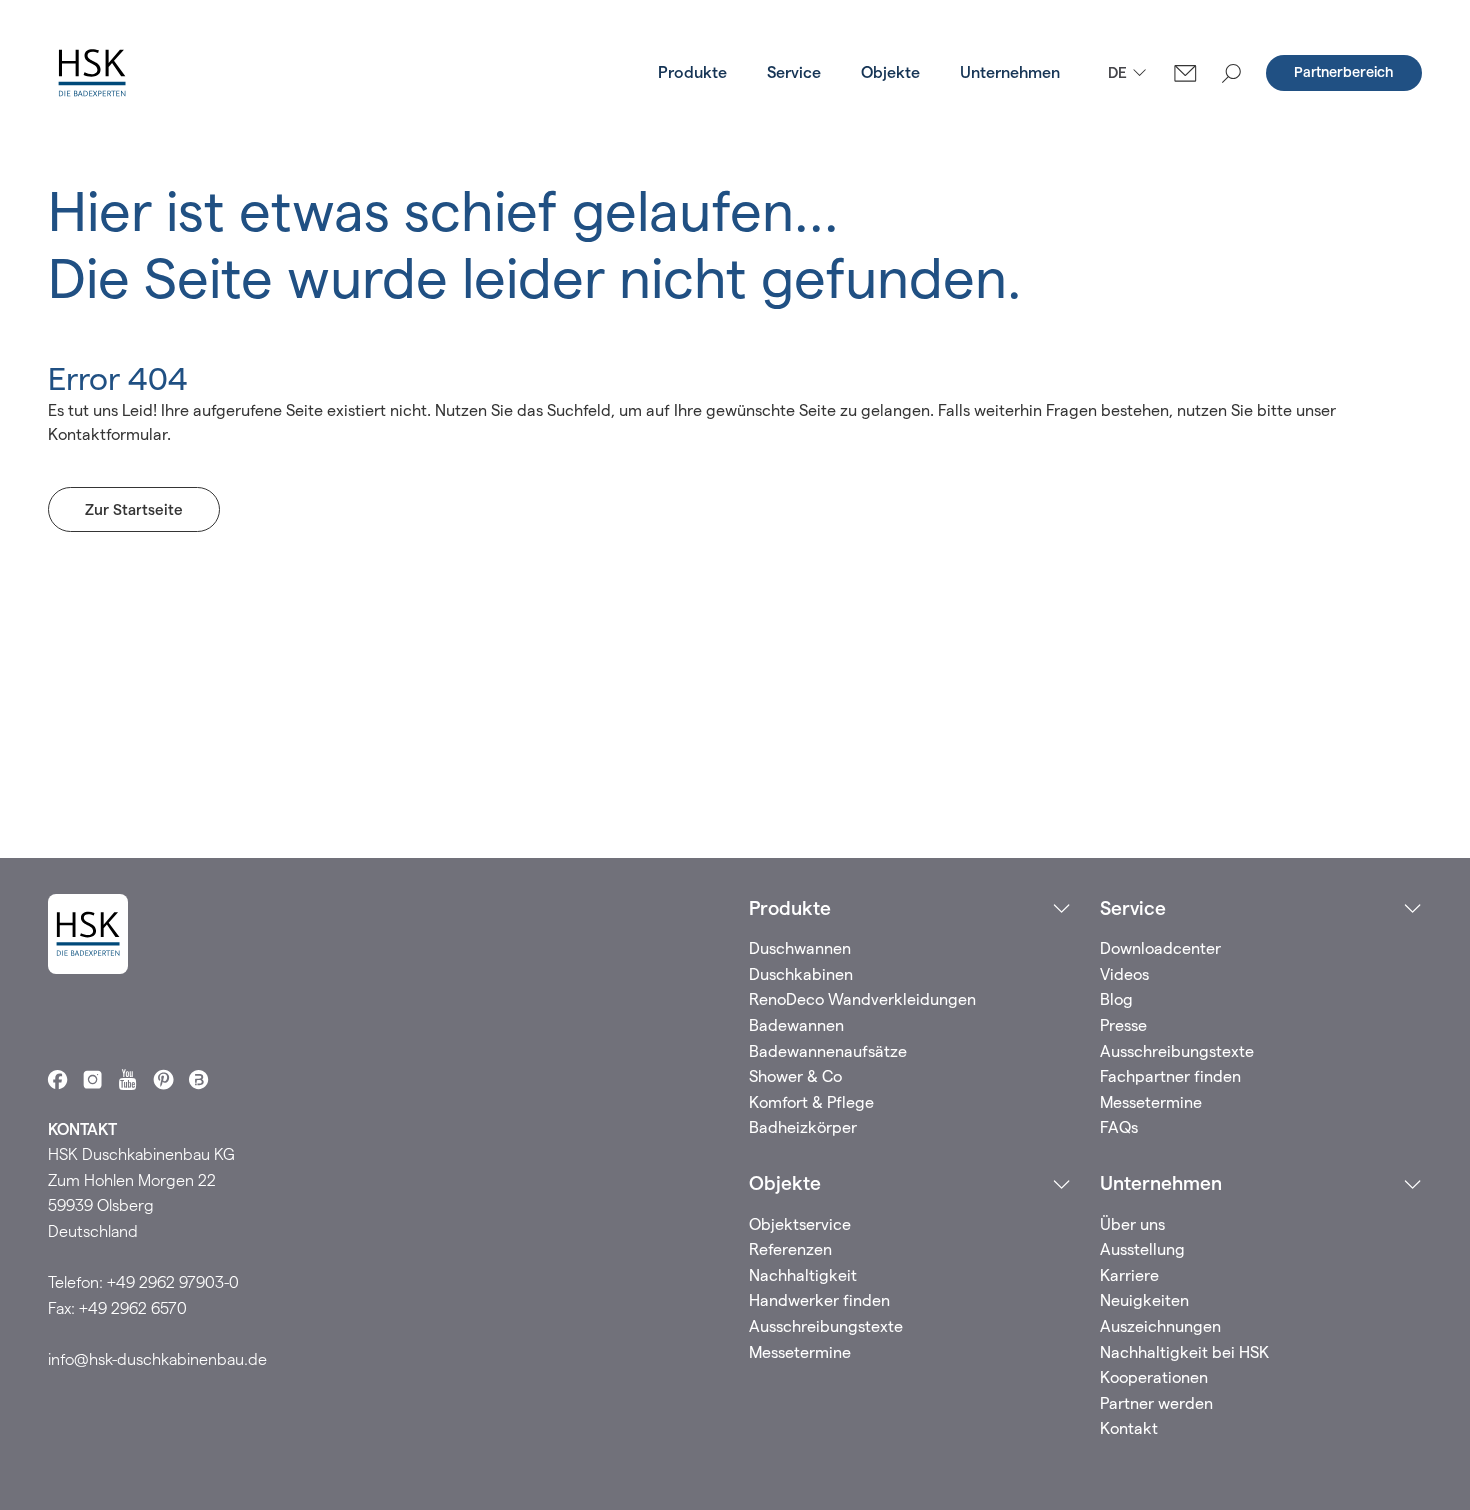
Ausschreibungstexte (1177, 1051)
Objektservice (800, 1224)
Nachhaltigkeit (803, 1275)
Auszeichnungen (1160, 1326)
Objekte (890, 72)
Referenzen (790, 1249)
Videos (1124, 974)
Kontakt (1129, 1428)
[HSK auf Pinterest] (163, 1079)
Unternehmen (1010, 72)
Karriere (1129, 1275)
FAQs (1119, 1127)
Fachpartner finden (1170, 1076)
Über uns (1132, 1224)
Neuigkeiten (1144, 1300)
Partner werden (1156, 1403)
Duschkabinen (801, 974)
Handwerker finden (819, 1300)
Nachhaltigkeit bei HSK (1184, 1352)
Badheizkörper (803, 1127)
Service (794, 72)
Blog (1116, 999)
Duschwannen (800, 948)
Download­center (1160, 948)
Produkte (692, 72)
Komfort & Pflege (811, 1102)
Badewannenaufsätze (828, 1051)
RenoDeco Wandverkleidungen (862, 999)
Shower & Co (795, 1076)
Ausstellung (1142, 1249)
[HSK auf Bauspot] (198, 1079)
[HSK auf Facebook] (57, 1079)
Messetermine (1151, 1102)
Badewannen (796, 1025)
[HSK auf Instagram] (92, 1079)
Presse (1123, 1025)
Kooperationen (1154, 1377)
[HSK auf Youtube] (127, 1079)
